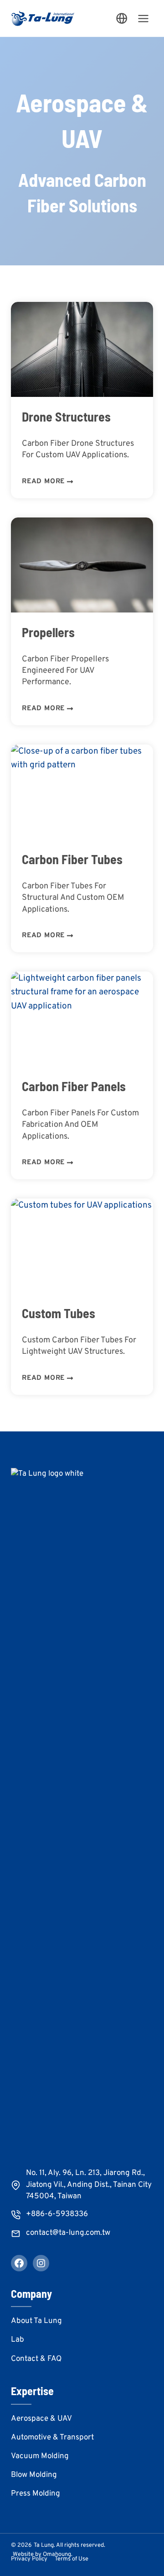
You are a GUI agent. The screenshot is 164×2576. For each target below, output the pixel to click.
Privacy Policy (29, 2559)
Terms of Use (72, 2559)
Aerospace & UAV (41, 2419)
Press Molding (36, 2494)
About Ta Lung (36, 2321)
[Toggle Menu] (143, 18)
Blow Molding (34, 2475)
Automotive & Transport (52, 2438)
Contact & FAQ (36, 2359)
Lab (18, 2340)
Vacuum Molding (40, 2456)
